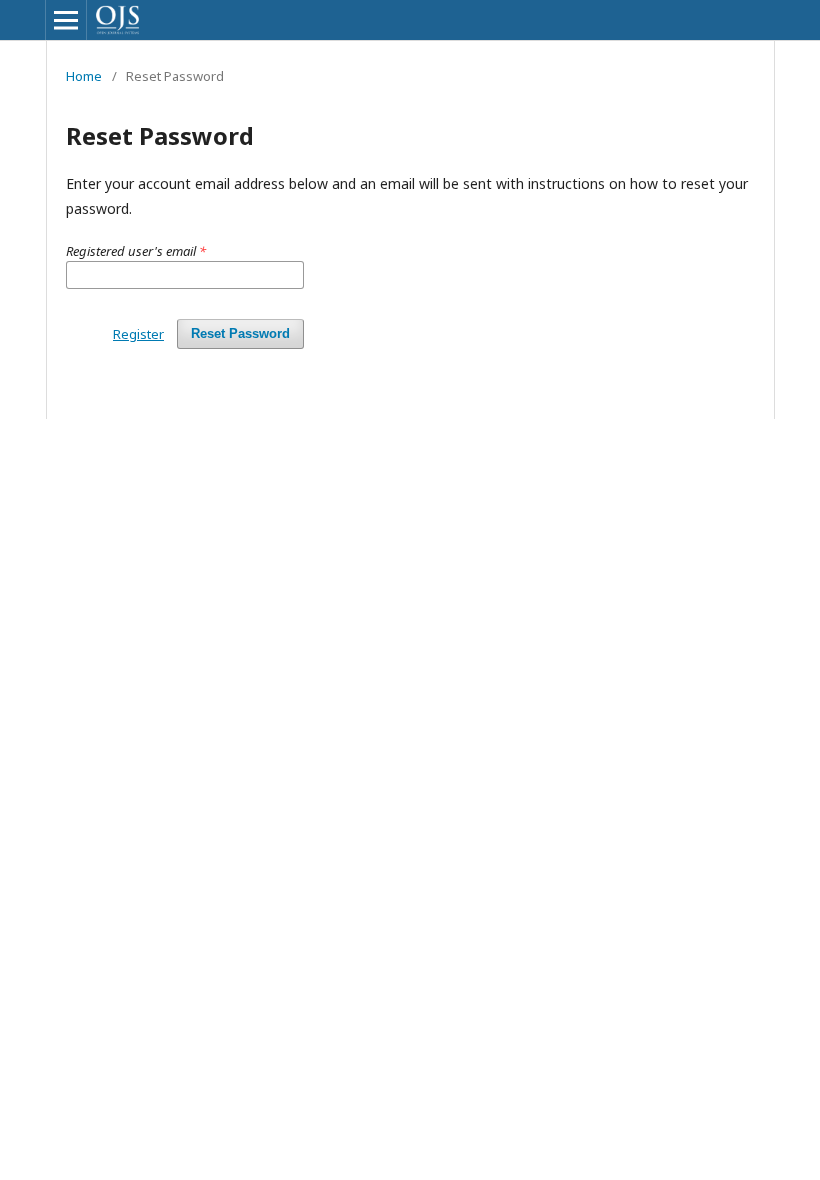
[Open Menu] (66, 20)
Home (84, 76)
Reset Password (240, 333)
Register (138, 334)
